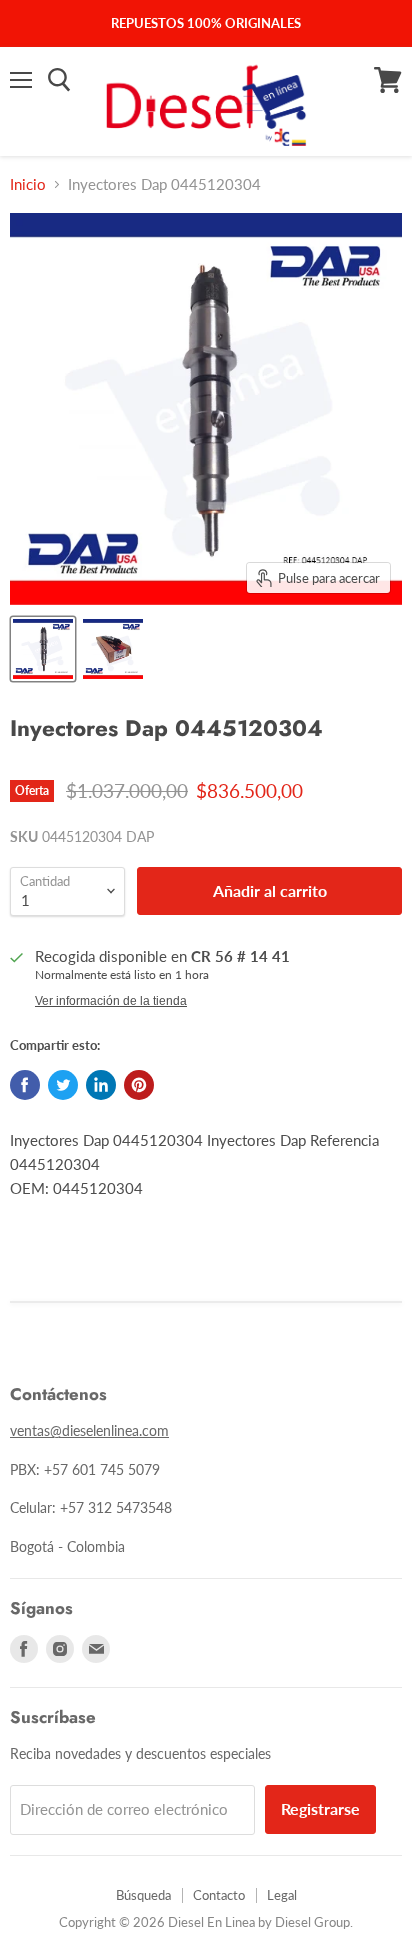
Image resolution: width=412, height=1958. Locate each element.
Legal (282, 1895)
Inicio (28, 184)
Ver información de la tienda (111, 1001)
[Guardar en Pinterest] (139, 1085)
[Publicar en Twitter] (63, 1085)
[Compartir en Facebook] (25, 1085)
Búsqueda (143, 1895)
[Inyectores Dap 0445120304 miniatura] (43, 649)
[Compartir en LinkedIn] (101, 1085)
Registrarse (320, 1808)
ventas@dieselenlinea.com (89, 1430)
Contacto (219, 1895)
